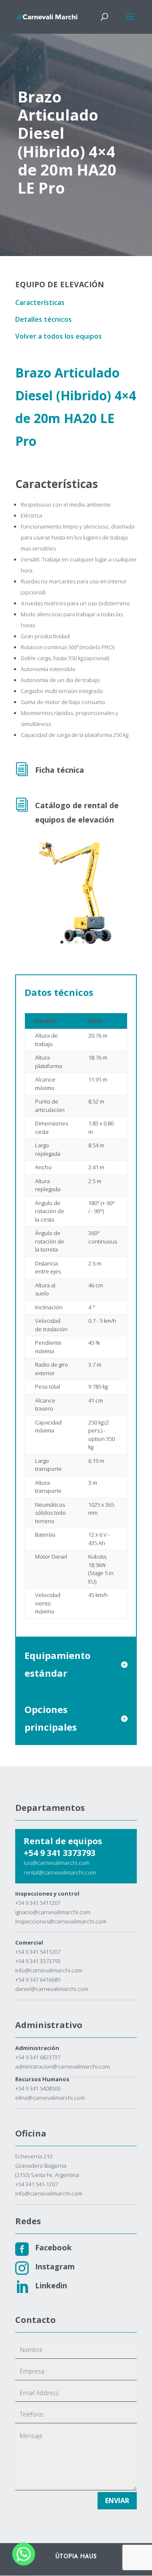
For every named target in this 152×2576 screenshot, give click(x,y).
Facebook (53, 2247)
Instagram (55, 2266)
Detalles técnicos (43, 319)
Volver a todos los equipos (58, 336)
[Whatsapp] (24, 2554)
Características (40, 302)
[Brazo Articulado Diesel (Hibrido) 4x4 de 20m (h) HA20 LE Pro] (76, 950)
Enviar (117, 2500)
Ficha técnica (60, 770)
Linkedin (51, 2285)
